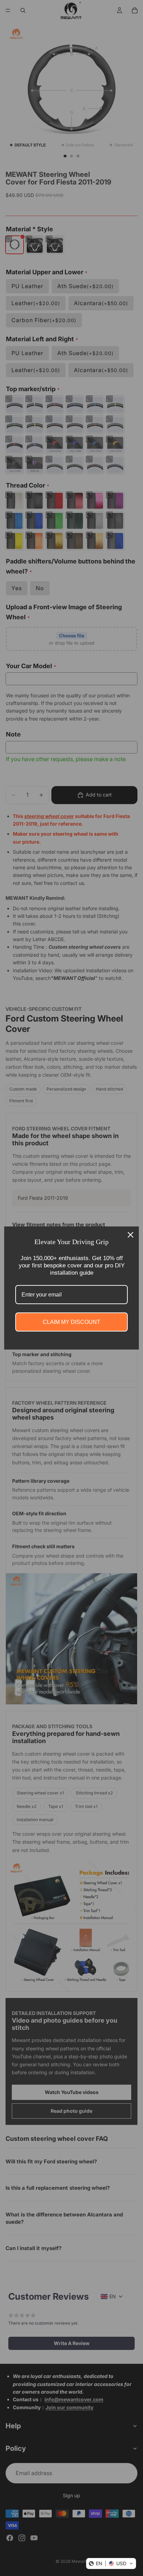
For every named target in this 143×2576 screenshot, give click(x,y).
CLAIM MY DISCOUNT (71, 1322)
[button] (111, 2564)
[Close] (131, 1235)
